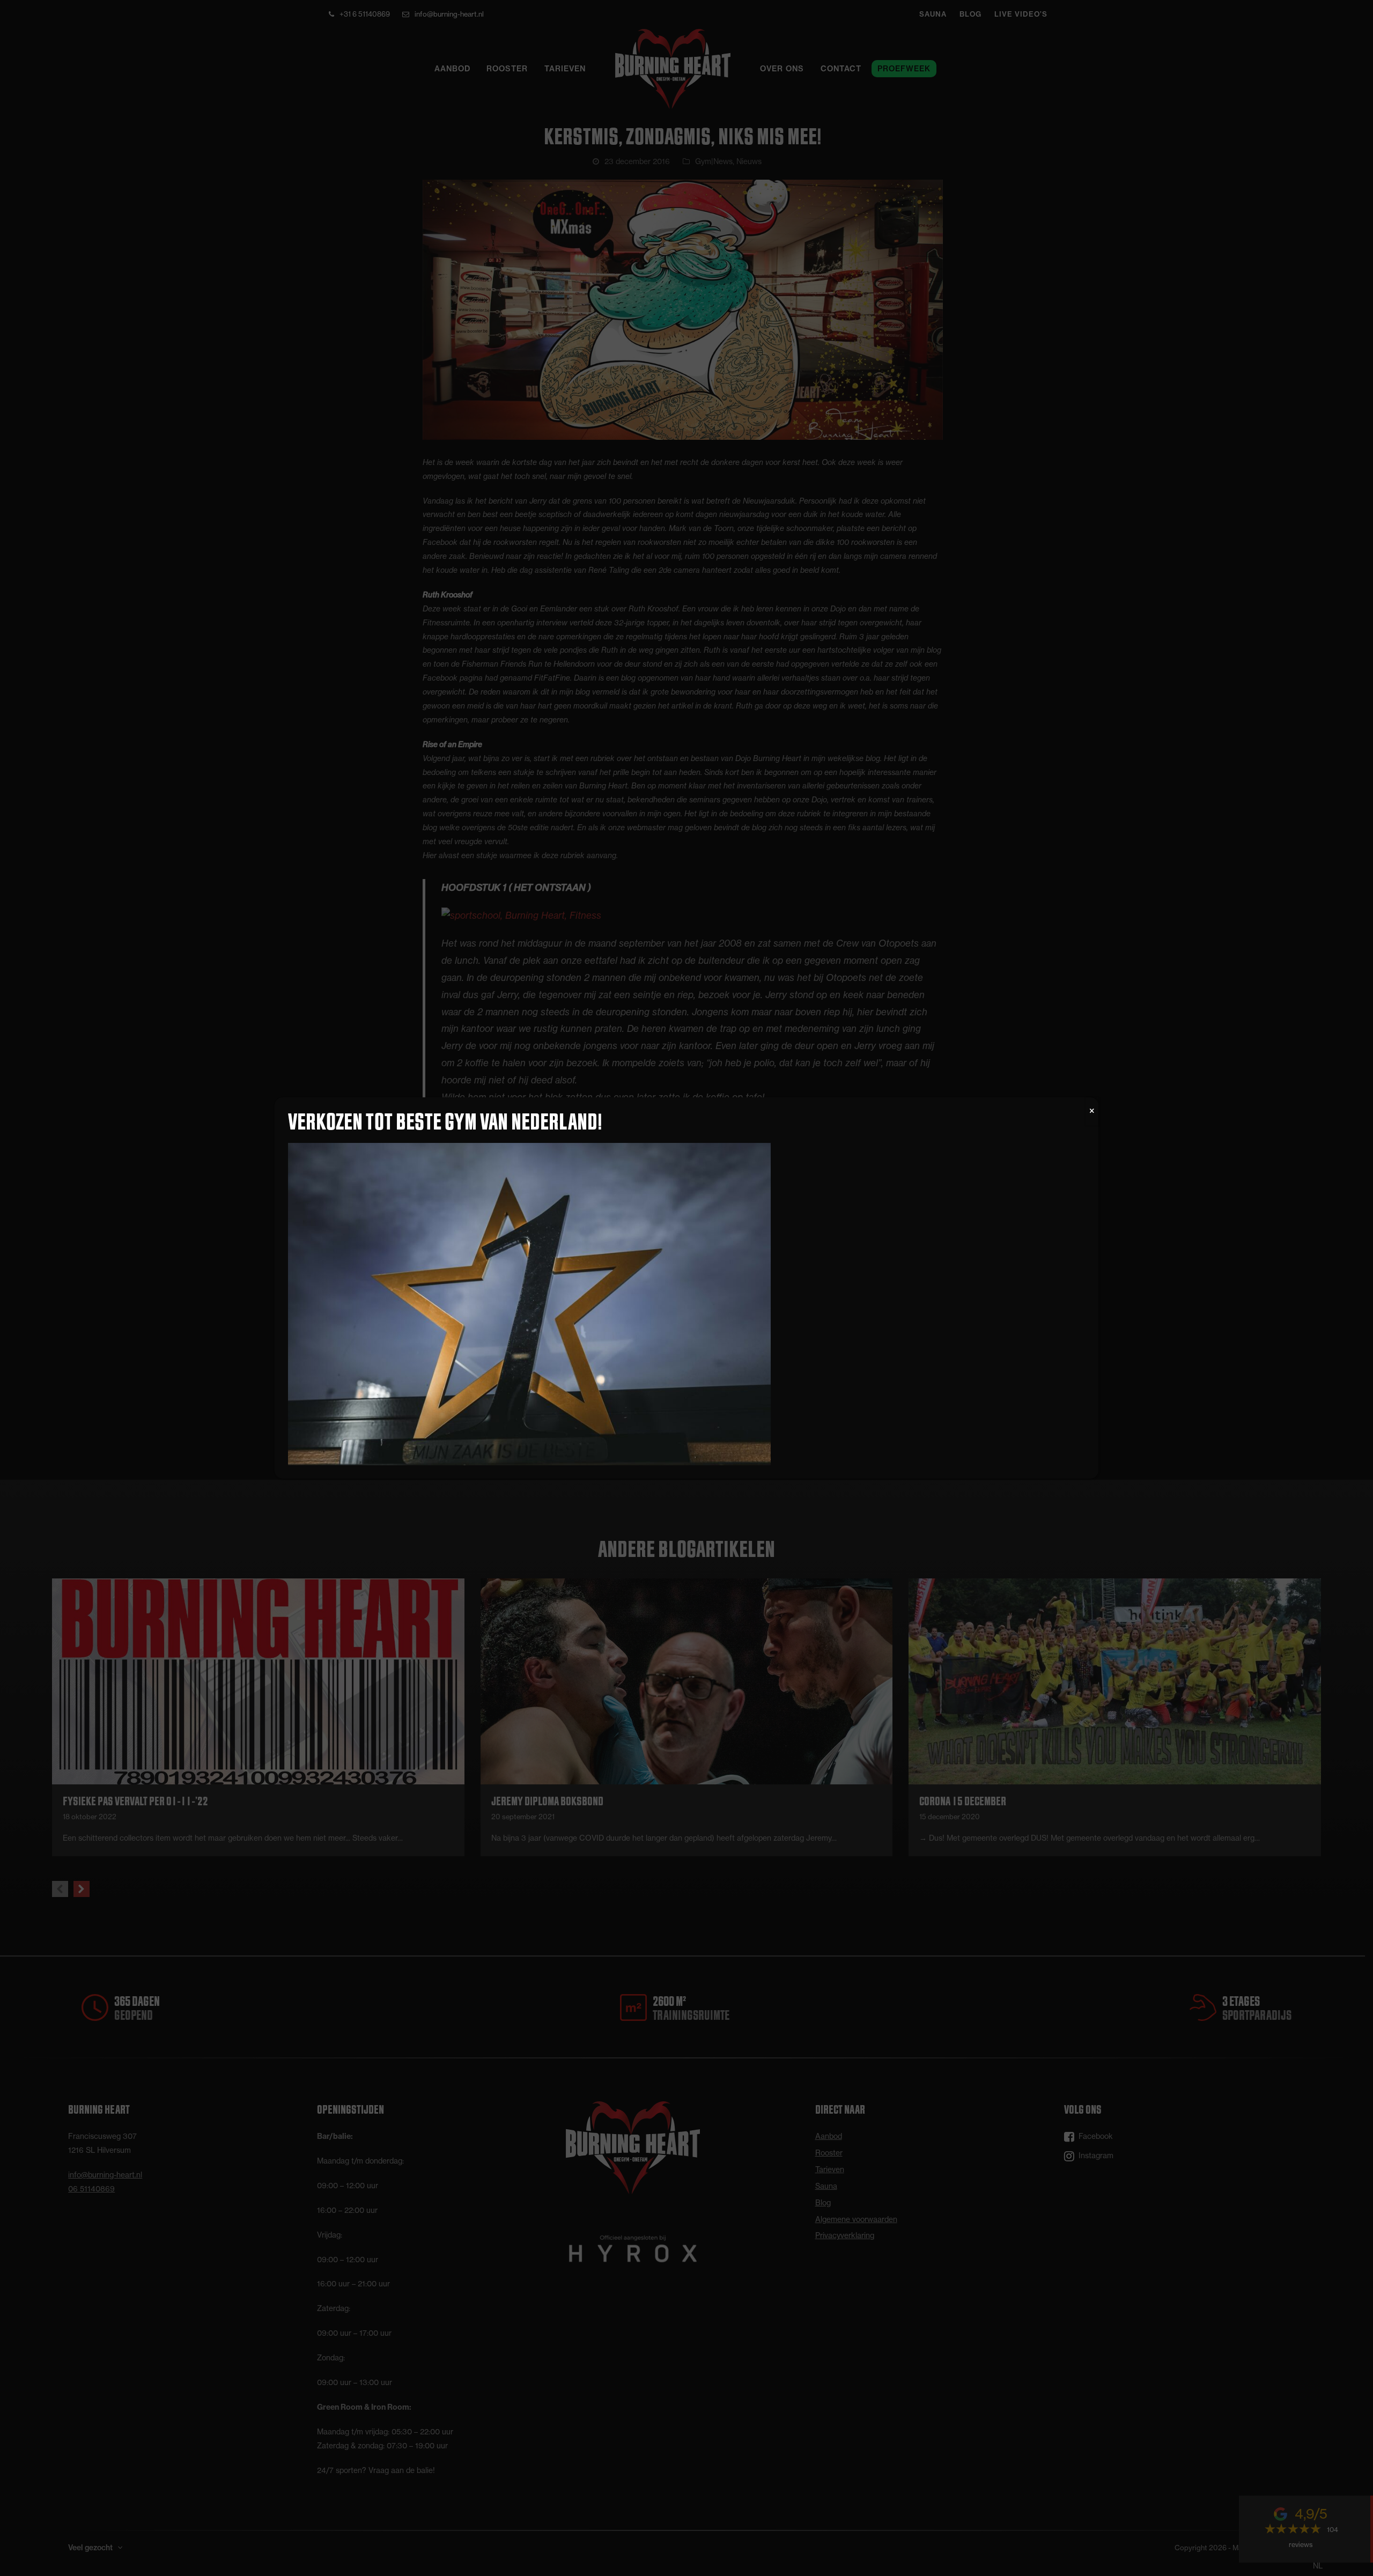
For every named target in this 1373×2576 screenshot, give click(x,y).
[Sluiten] (1092, 1111)
